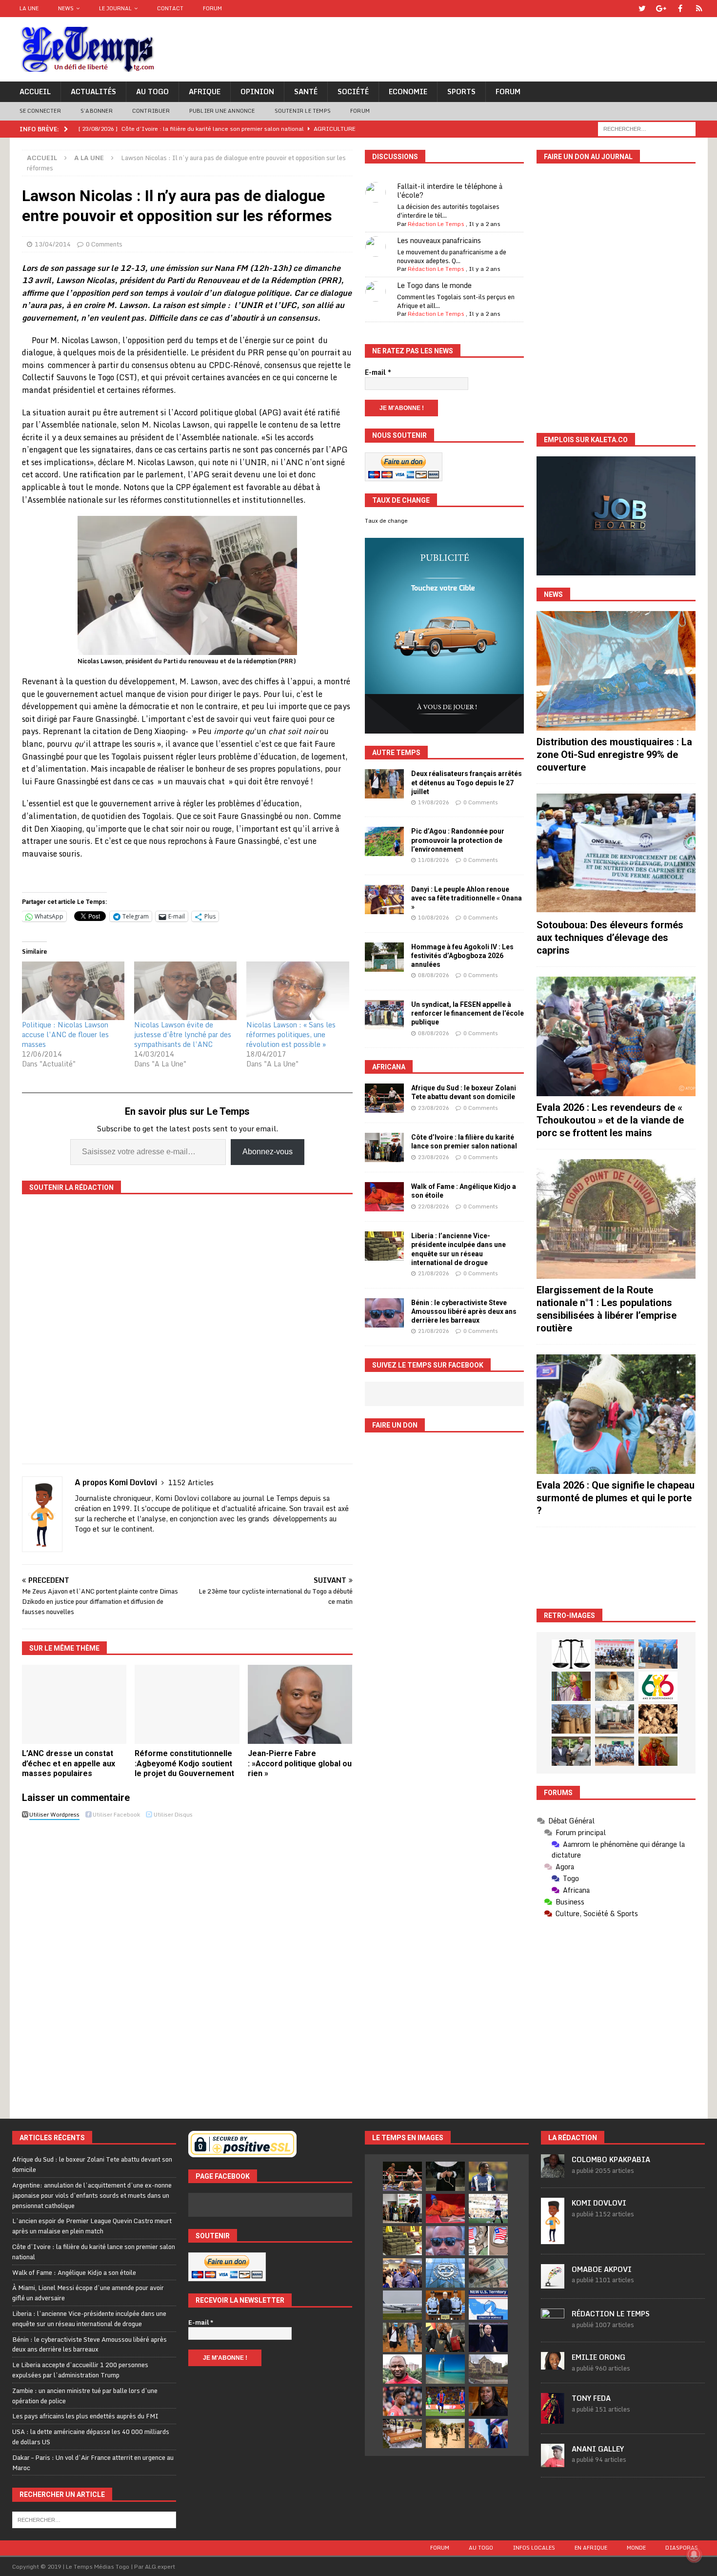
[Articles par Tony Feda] (553, 2418)
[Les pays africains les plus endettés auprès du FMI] (445, 2273)
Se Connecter (40, 111)
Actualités (93, 92)
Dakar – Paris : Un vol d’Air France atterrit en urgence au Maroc (93, 2463)
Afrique (205, 92)
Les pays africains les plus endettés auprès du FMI (85, 2416)
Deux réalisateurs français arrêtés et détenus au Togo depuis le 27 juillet (467, 782)
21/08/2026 (434, 1273)
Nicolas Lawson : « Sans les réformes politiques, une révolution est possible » (291, 1034)
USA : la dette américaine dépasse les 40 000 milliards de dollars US (91, 2437)
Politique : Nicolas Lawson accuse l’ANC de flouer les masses (65, 1034)
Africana (389, 1067)
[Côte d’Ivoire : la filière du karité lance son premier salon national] (384, 1147)
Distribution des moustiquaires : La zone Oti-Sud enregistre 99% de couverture (614, 755)
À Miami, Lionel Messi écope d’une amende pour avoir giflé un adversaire (88, 2293)
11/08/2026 (434, 860)
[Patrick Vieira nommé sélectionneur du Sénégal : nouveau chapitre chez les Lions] (402, 2369)
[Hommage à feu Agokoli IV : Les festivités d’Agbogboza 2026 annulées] (384, 957)
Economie (408, 92)
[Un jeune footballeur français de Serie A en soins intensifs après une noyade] (402, 2401)
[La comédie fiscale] (571, 1751)
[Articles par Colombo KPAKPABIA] (553, 2173)
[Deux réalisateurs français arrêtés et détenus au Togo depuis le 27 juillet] (384, 784)
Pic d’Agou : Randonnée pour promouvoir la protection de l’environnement (458, 840)
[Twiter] (642, 9)
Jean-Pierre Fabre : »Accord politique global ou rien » (300, 1764)
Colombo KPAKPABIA (611, 2159)
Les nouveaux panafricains (439, 240)
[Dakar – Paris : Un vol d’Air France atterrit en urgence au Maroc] (402, 2305)
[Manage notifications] (694, 2555)
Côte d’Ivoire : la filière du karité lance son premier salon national (94, 2252)
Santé (306, 92)
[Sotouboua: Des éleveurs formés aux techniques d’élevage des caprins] (616, 853)
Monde (636, 2548)
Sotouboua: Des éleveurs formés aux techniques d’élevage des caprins (610, 938)
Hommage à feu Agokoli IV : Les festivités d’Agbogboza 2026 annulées (462, 956)
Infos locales (534, 2548)
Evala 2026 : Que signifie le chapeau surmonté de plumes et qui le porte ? (616, 1498)
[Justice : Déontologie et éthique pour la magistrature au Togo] (571, 1654)
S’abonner (97, 111)
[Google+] (661, 9)
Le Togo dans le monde (434, 285)
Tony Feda (591, 2398)
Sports (461, 92)
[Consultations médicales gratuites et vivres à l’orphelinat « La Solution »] (615, 1654)
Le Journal (115, 8)
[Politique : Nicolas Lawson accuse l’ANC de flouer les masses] (73, 991)
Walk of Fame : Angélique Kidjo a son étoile (74, 2272)
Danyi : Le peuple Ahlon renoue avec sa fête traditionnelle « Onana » (467, 898)
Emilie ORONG (598, 2357)
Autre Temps (396, 753)
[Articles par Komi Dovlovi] (553, 2239)
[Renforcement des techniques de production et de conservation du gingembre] (658, 1719)
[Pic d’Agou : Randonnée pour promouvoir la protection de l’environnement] (384, 841)
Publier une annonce (222, 111)
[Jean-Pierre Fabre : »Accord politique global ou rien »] (300, 1704)
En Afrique (591, 2548)
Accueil (35, 92)
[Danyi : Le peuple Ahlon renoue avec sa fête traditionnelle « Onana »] (384, 900)
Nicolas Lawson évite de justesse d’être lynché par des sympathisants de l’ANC (183, 1034)
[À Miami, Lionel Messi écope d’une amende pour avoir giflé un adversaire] (488, 2208)
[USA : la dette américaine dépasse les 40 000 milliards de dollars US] (488, 2273)
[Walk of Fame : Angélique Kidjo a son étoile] (384, 1197)
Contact (170, 8)
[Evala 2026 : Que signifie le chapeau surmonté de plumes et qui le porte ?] (616, 1414)
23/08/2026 (434, 1108)
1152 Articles (191, 1482)
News (66, 8)
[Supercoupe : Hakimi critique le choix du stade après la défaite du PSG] (445, 2401)
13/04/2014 (53, 244)
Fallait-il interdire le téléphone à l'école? (450, 191)
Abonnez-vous (268, 1152)
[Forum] (699, 9)
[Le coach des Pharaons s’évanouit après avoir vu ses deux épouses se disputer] (488, 2337)
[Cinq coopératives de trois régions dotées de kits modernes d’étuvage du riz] (615, 1719)
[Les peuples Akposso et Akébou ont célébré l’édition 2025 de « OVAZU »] (615, 1686)
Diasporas (682, 2548)
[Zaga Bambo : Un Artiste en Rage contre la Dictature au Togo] (658, 1751)
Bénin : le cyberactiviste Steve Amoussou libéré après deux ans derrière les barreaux (464, 1311)
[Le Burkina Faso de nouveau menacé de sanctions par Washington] (488, 2433)
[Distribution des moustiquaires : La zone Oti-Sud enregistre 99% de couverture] (616, 671)
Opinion (257, 92)
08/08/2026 (434, 975)
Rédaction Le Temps (436, 224)
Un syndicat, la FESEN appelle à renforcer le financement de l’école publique (468, 1013)
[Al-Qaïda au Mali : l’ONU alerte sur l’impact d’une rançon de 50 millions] (445, 2433)
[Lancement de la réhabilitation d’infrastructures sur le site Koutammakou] (571, 1719)
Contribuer (151, 111)
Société (353, 92)
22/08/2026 (434, 1206)
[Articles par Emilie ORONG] (553, 2364)
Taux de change (386, 521)
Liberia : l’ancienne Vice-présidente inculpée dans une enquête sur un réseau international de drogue (89, 2319)
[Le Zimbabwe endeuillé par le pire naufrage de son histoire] (402, 2433)
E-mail (378, 372)
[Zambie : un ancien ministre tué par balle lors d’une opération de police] (402, 2273)
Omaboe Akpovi (602, 2269)
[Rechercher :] (647, 128)
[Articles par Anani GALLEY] (553, 2462)
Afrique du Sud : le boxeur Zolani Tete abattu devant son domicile (92, 2164)
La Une (29, 8)
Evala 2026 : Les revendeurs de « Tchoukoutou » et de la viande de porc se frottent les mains (610, 1120)
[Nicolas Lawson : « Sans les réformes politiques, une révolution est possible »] (298, 991)
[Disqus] (187, 1961)
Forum (212, 8)
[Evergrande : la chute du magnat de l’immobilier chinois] (445, 2305)
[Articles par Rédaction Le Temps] (553, 2327)
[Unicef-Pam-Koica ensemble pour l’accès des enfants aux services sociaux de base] (658, 1654)
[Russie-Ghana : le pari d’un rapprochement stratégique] (445, 2337)
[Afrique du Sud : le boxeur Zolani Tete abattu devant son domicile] (384, 1098)
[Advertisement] (616, 1568)
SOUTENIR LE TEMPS (303, 111)
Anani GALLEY (598, 2449)
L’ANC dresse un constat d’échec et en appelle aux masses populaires (69, 1764)
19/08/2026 (434, 802)
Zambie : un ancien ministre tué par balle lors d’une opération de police (85, 2396)
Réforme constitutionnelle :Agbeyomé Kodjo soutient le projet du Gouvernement (184, 1764)
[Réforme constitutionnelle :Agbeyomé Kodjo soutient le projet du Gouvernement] (187, 1704)
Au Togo (152, 92)
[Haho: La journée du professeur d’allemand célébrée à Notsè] (615, 1751)
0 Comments (104, 244)
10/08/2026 (434, 918)
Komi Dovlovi (599, 2203)
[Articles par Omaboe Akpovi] (553, 2283)
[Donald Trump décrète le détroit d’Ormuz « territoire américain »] (488, 2305)
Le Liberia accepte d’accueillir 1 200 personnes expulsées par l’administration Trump (80, 2370)
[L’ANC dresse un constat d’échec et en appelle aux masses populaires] (74, 1704)
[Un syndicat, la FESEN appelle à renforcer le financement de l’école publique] (384, 1015)
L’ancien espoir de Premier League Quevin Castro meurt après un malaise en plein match (92, 2226)
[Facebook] (680, 9)
